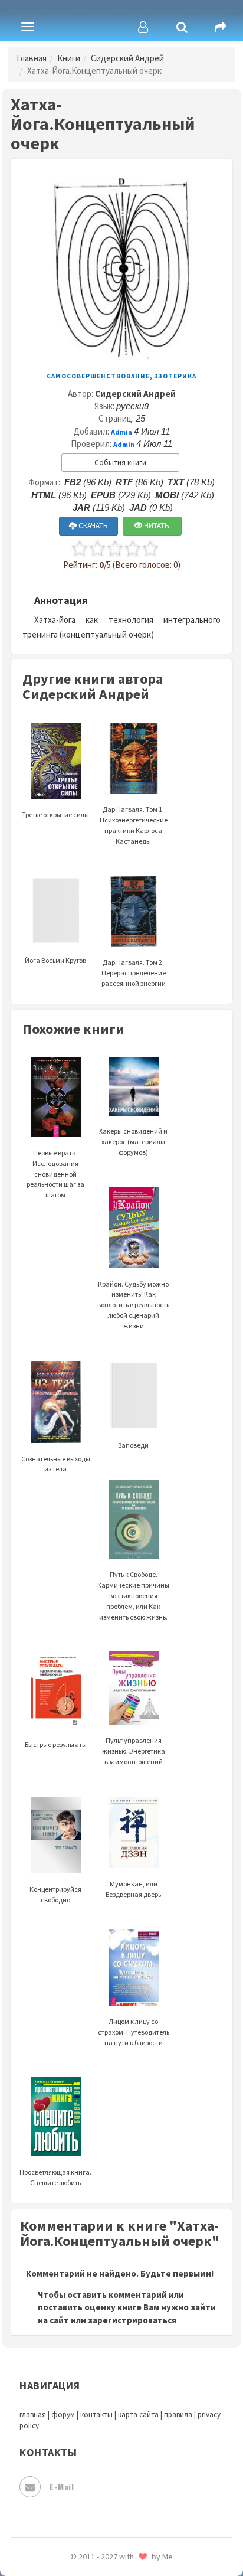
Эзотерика (175, 376)
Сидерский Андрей (127, 58)
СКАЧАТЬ (92, 526)
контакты (96, 2415)
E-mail (62, 2487)
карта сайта (138, 2415)
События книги (120, 463)
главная (33, 2415)
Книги (69, 58)
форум (63, 2415)
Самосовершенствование (98, 376)
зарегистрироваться (132, 2320)
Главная (32, 58)
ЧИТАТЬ (156, 526)
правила (178, 2415)
